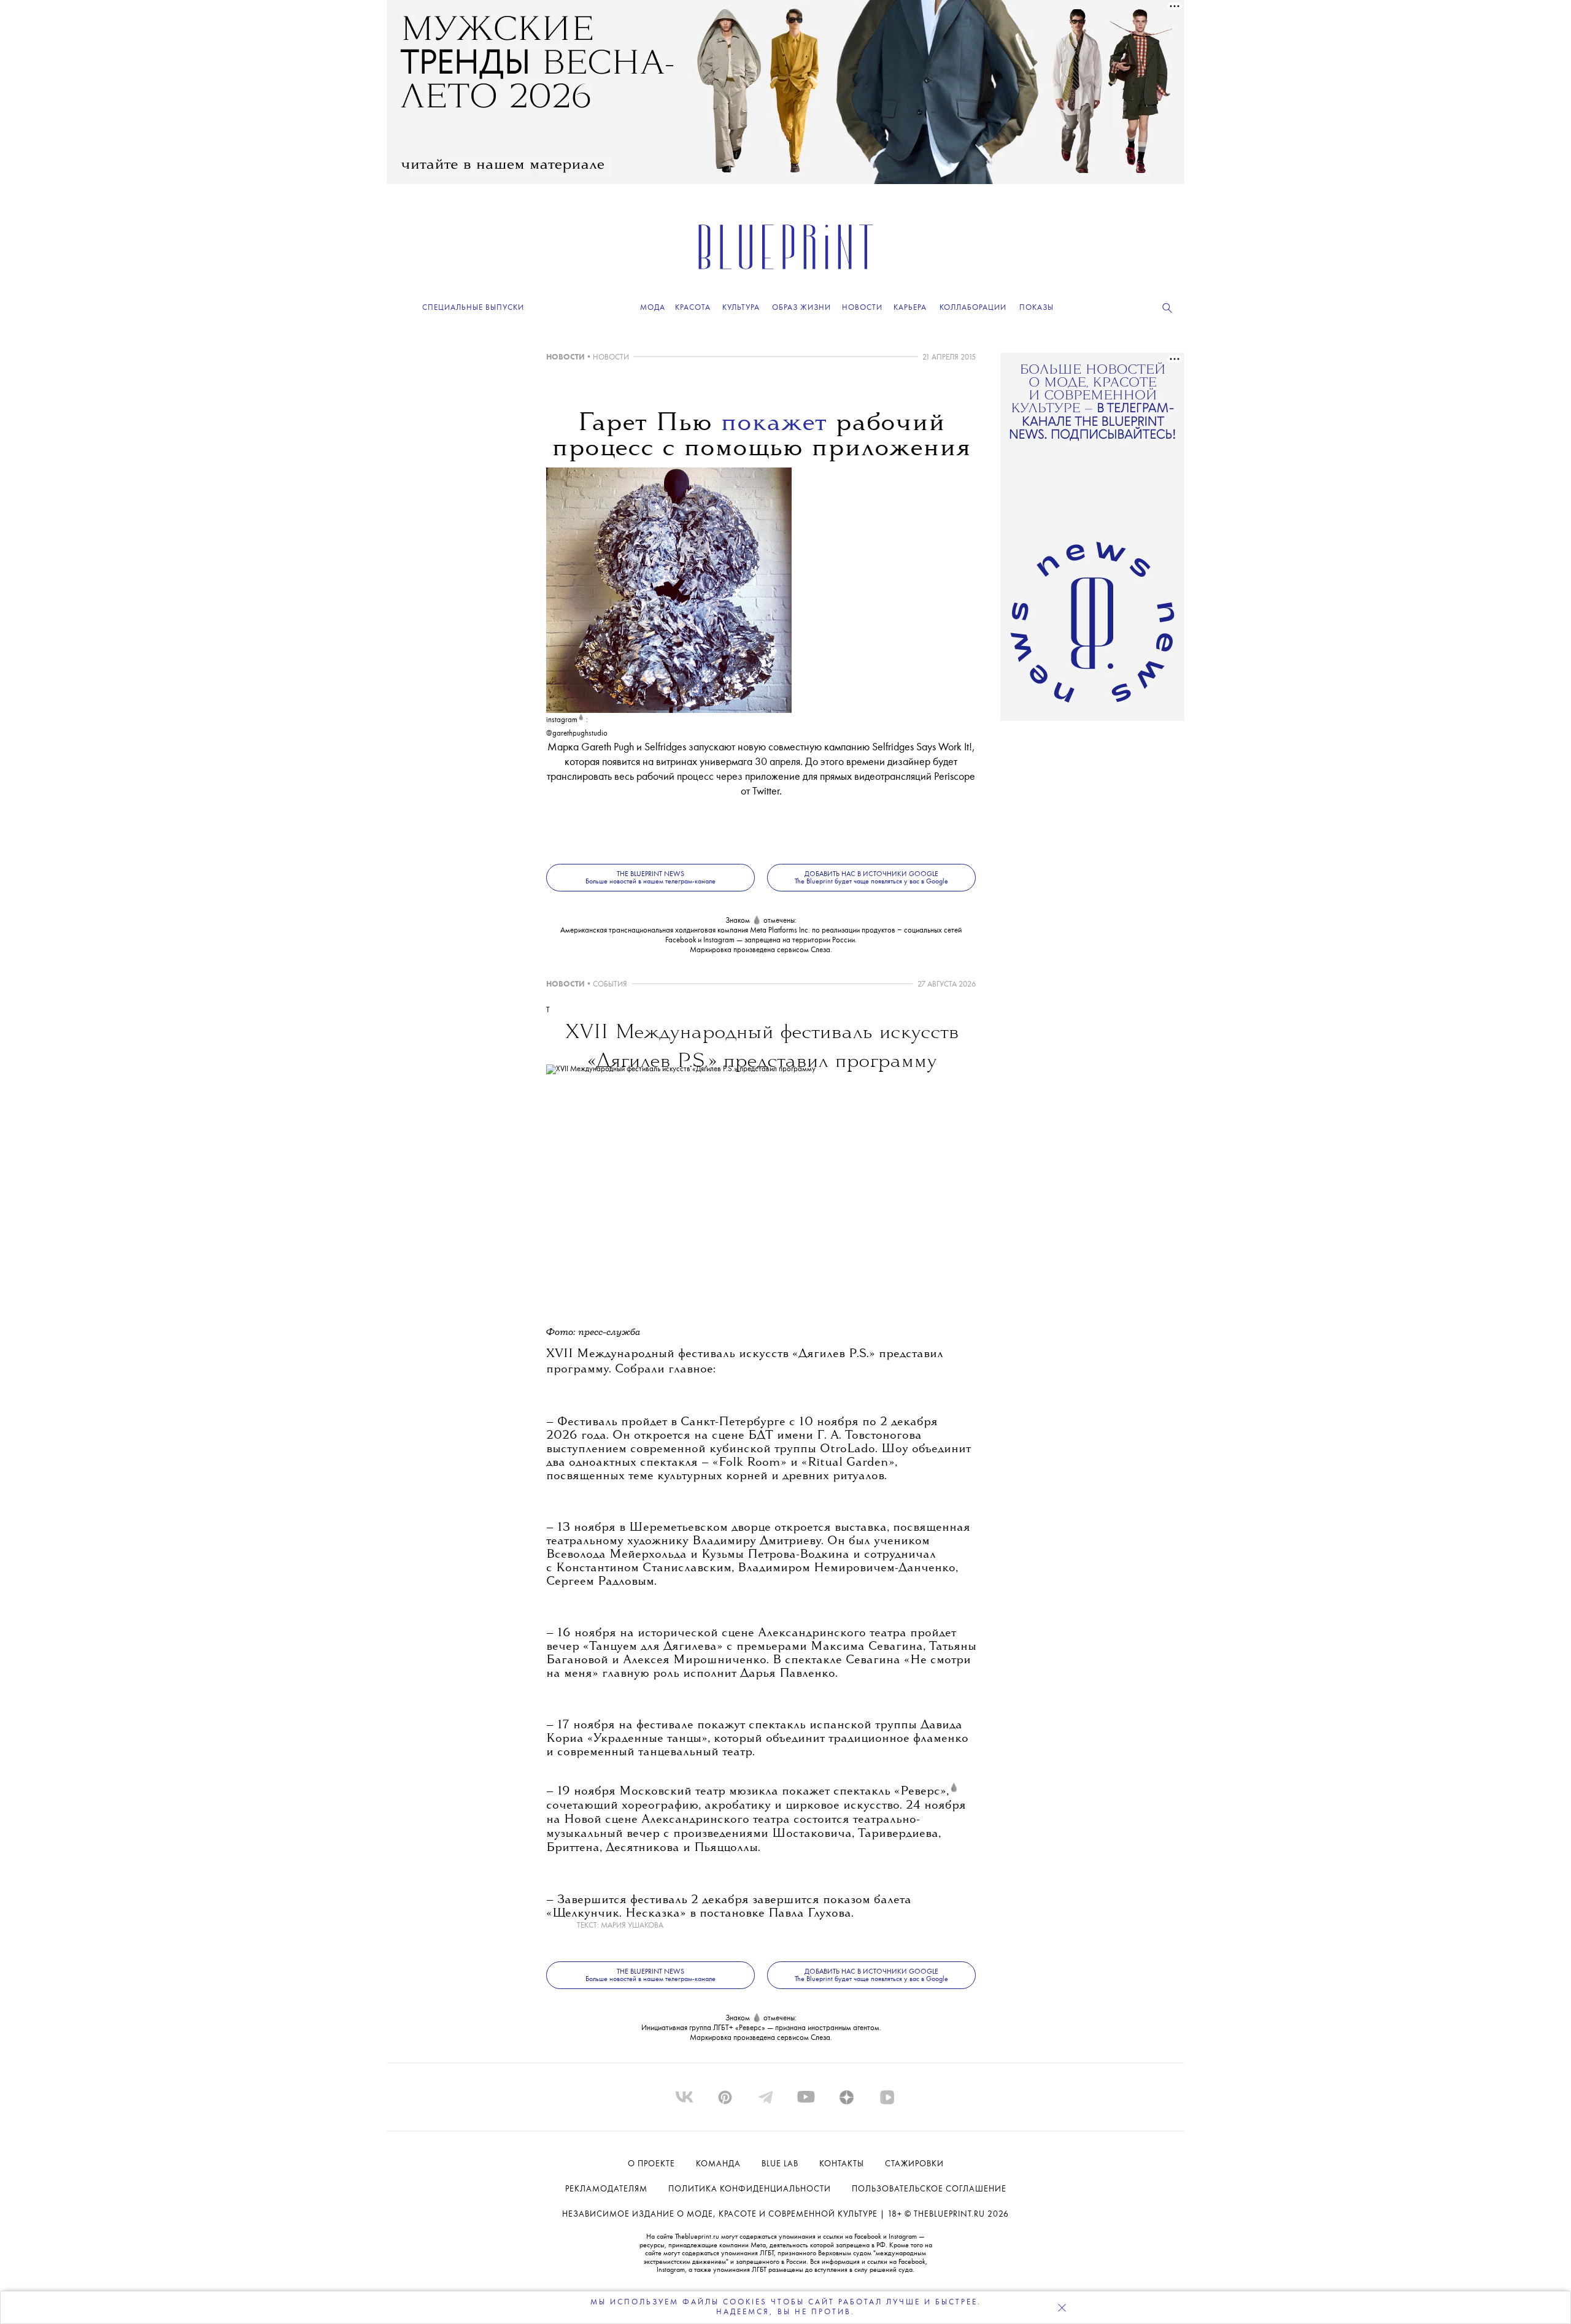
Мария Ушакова (632, 1926)
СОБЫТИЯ (610, 984)
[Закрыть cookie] (1062, 2307)
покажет (774, 424)
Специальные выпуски (473, 308)
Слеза (820, 950)
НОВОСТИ (565, 357)
